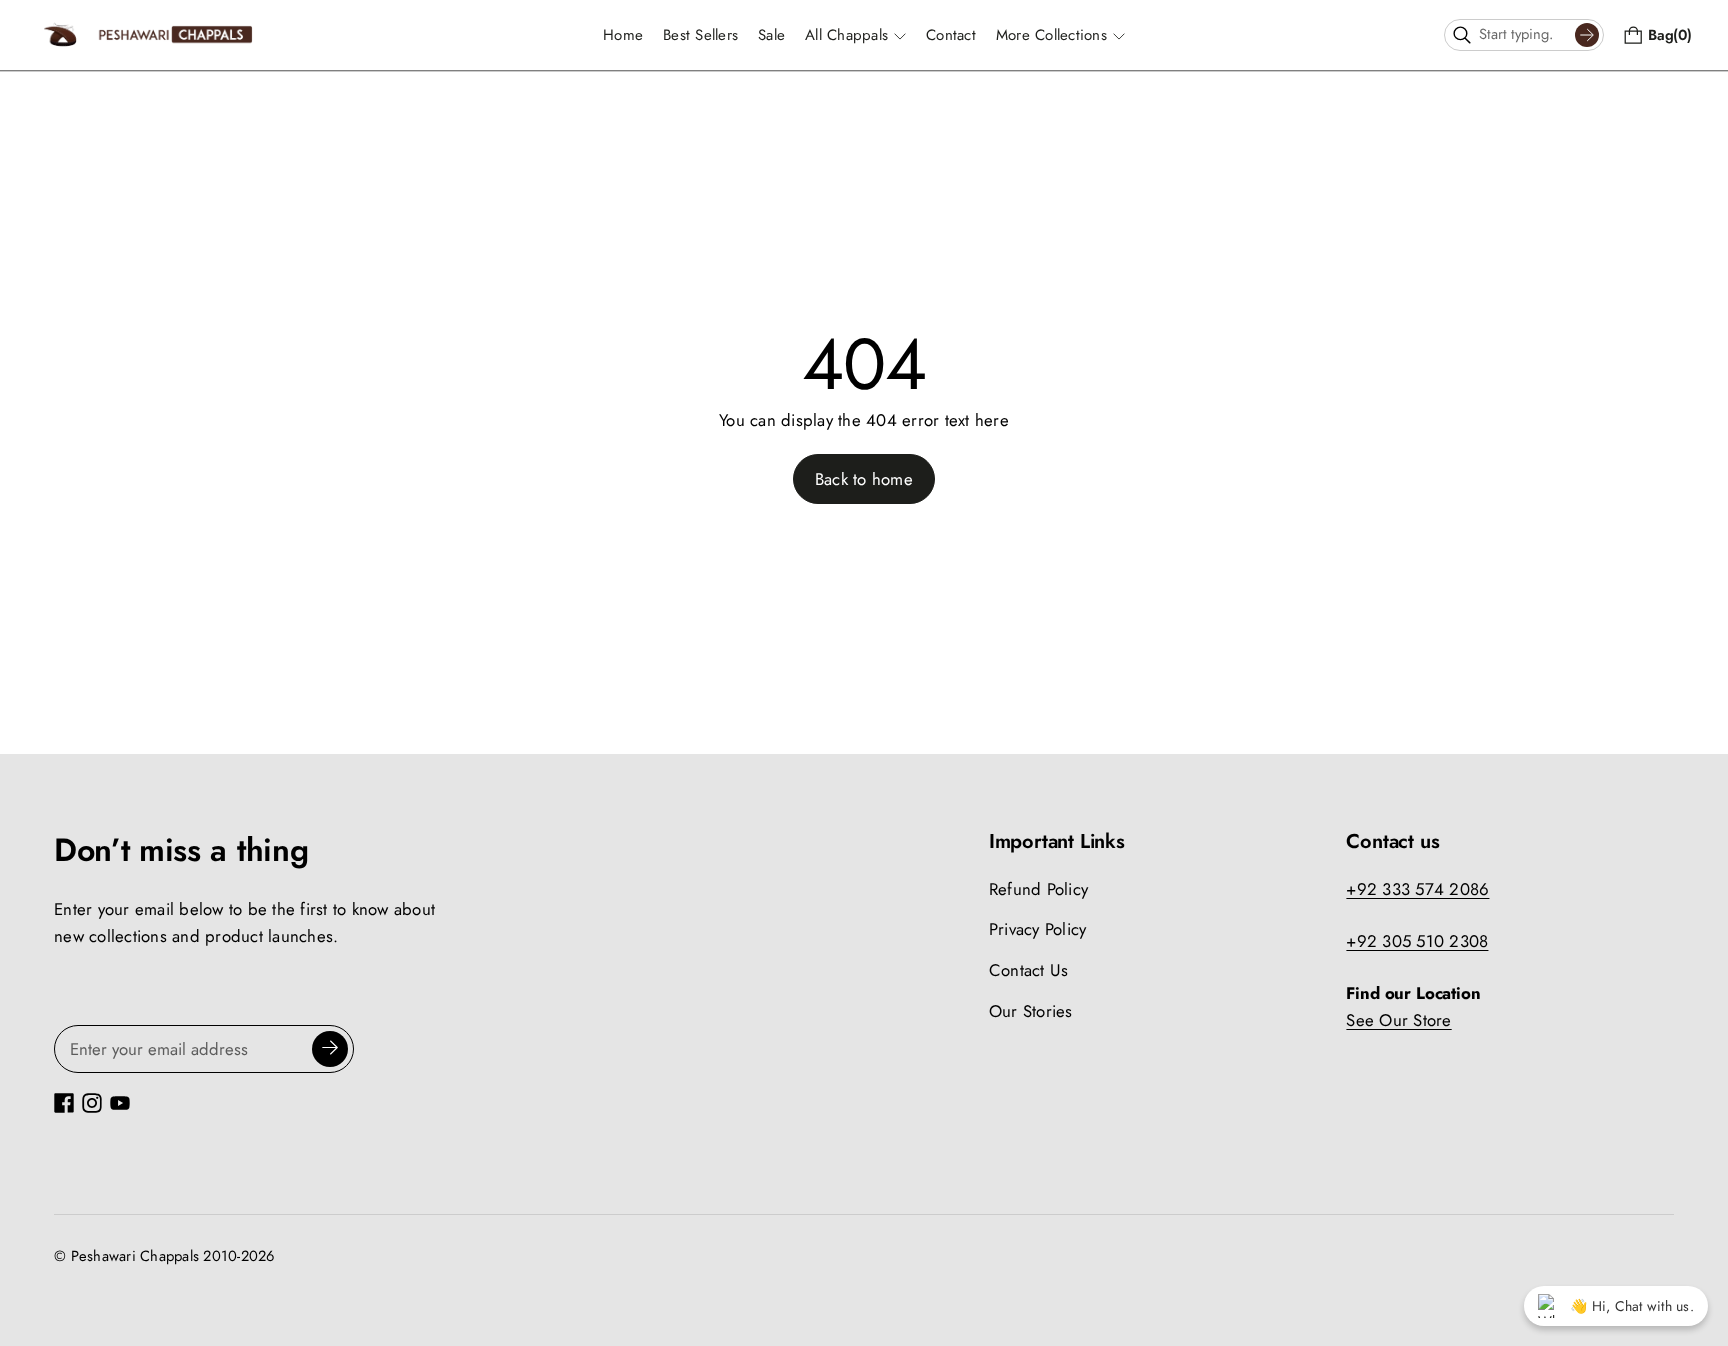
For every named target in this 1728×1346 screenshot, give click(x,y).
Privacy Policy (1038, 929)
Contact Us (1029, 970)
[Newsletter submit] (330, 1049)
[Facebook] (64, 1103)
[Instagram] (92, 1103)
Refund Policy (1038, 889)
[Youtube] (120, 1103)
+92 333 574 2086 (1417, 889)
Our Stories (1031, 1011)
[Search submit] (1587, 35)
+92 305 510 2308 (1417, 941)
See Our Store (1398, 1020)
